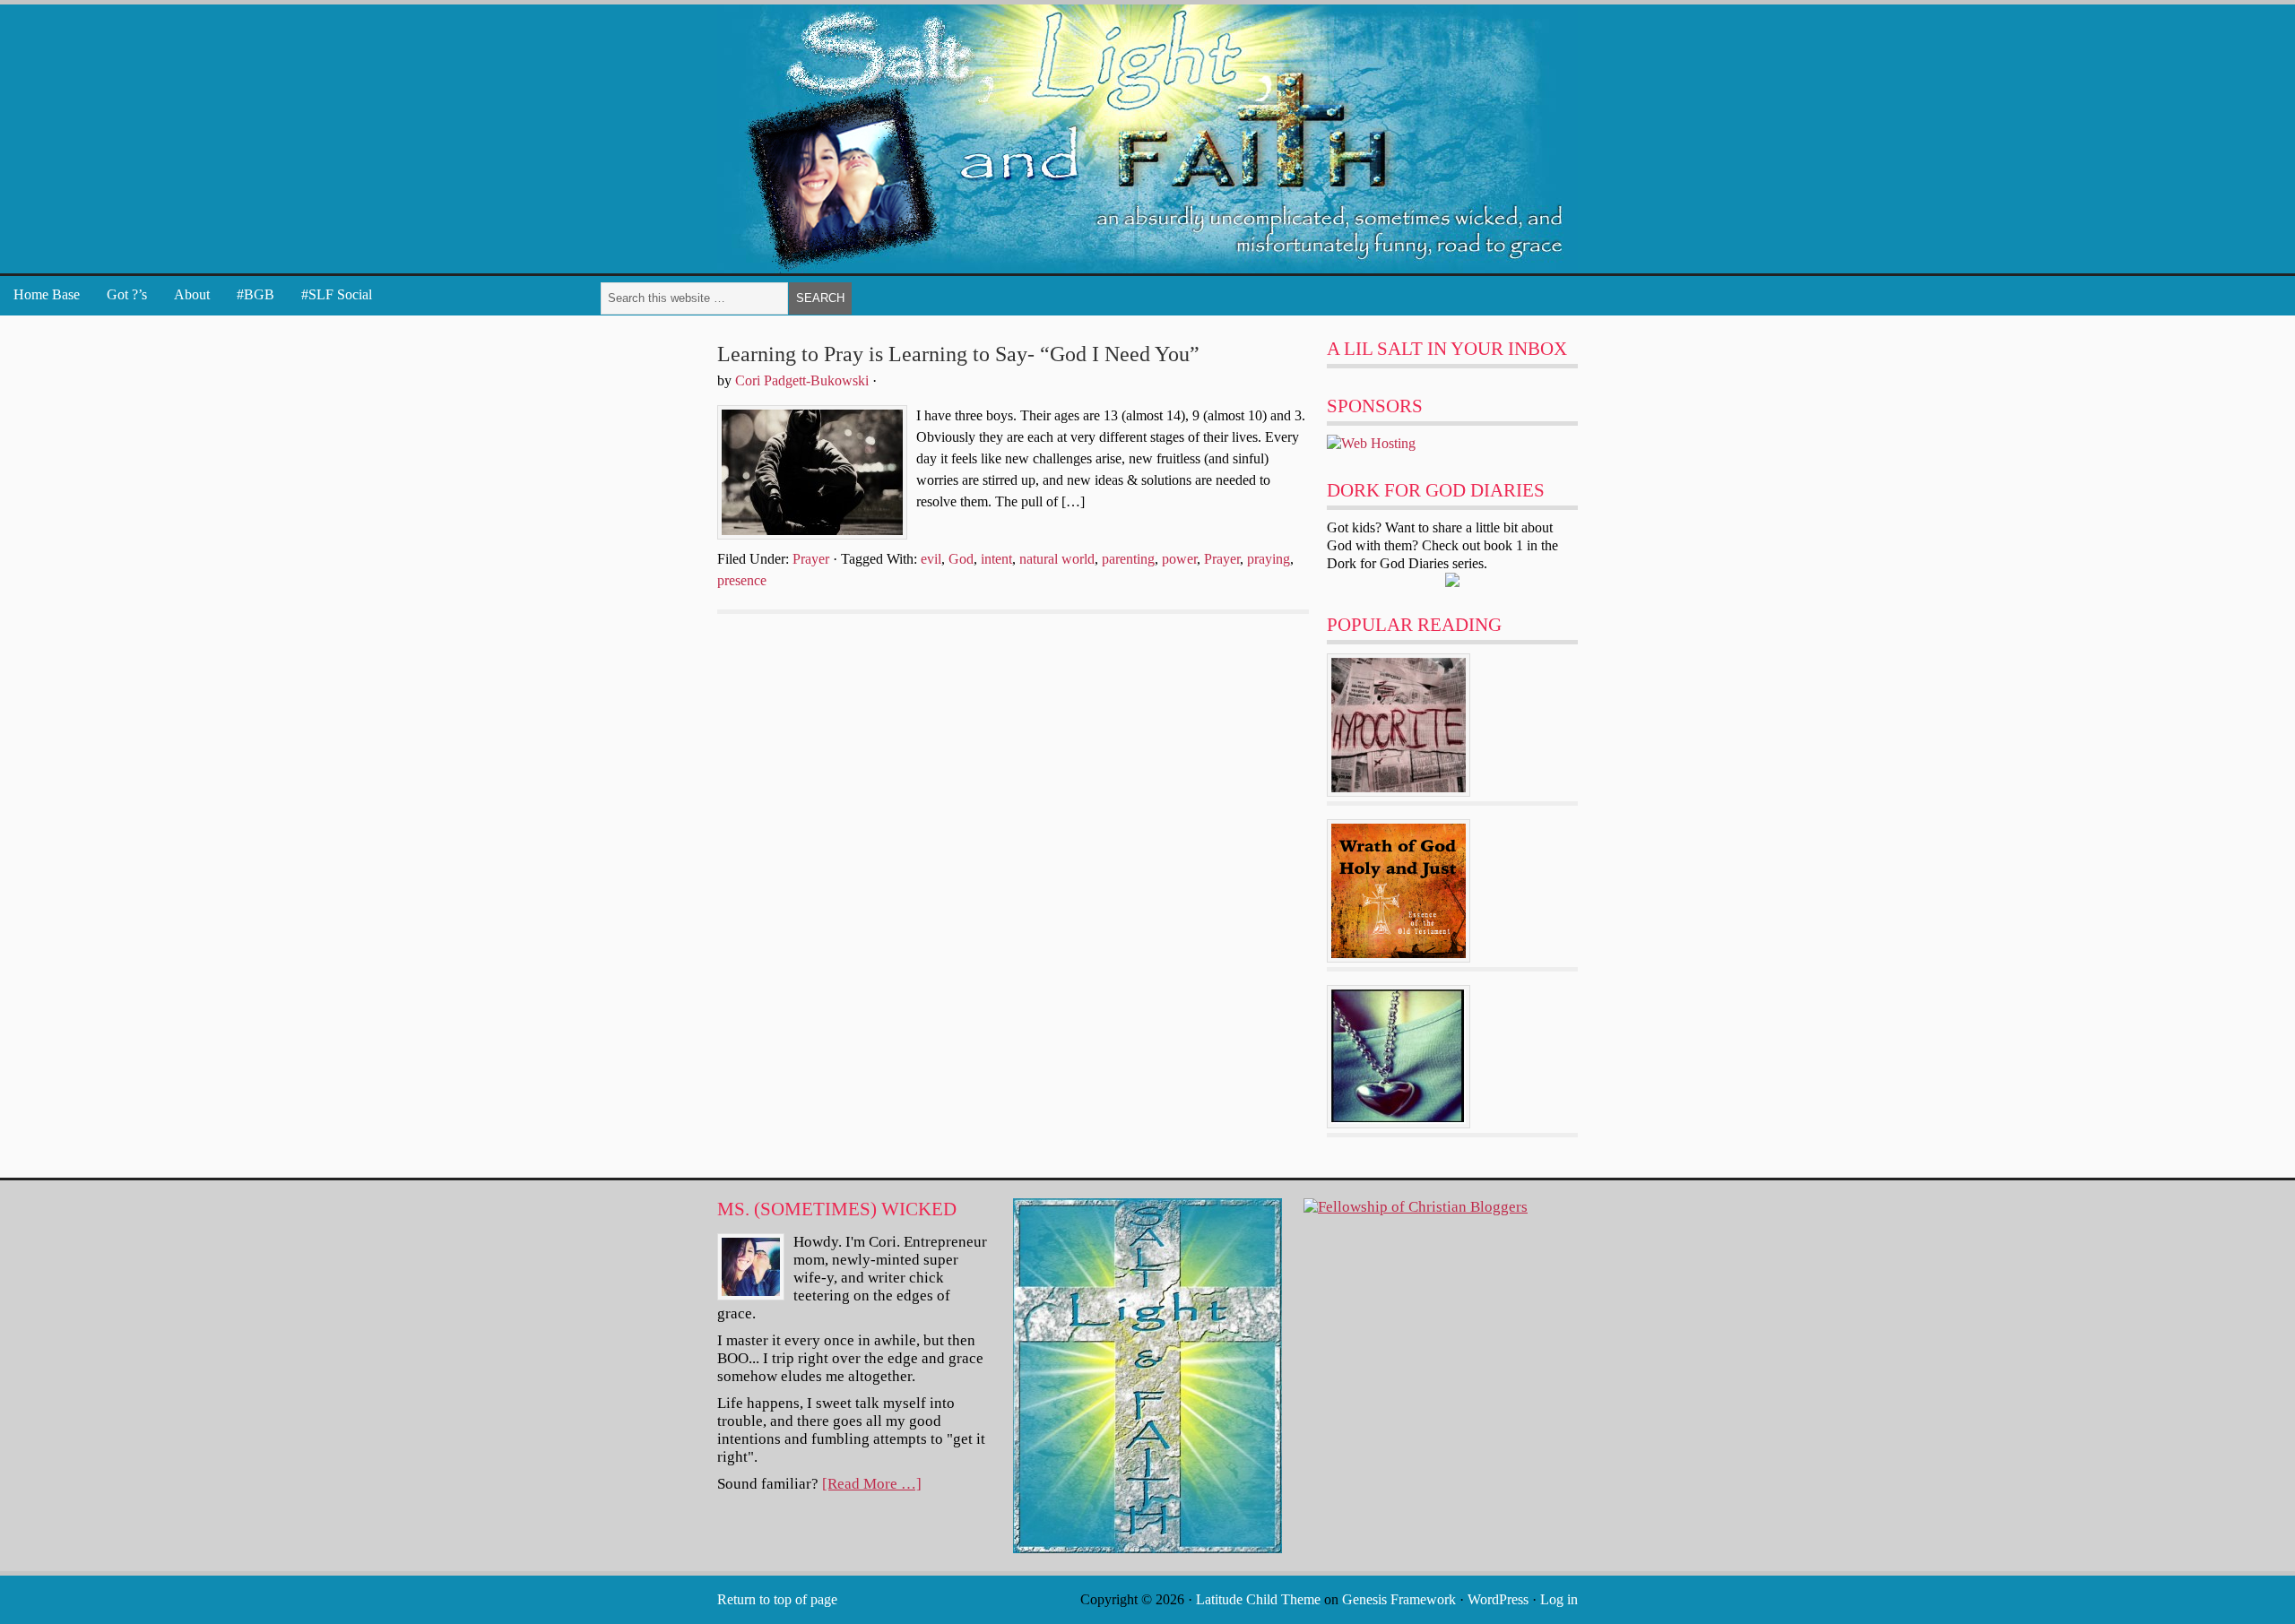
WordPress (1498, 1599)
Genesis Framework (1399, 1599)
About (192, 294)
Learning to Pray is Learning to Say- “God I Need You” (958, 354)
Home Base (47, 294)
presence (742, 580)
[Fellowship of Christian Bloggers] (1416, 1207)
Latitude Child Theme (1258, 1599)
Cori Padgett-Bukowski (802, 380)
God (961, 559)
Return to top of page (777, 1599)
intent (996, 559)
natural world (1057, 559)
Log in (1559, 1599)
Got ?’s (127, 294)
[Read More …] (872, 1484)
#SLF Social (337, 294)
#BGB (255, 294)
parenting (1128, 559)
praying (1269, 559)
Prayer (811, 559)
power (1179, 559)
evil (931, 559)
